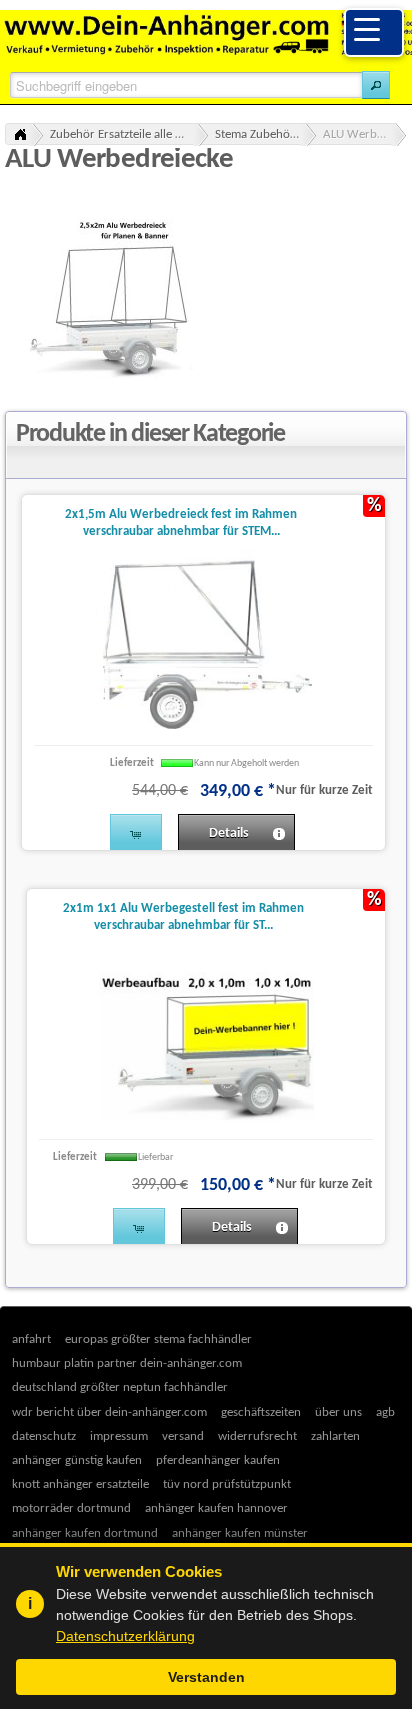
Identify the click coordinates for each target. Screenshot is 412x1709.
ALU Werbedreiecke (365, 134)
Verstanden (206, 1677)
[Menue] (374, 32)
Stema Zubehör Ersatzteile (266, 134)
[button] (376, 85)
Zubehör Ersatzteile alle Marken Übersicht (129, 134)
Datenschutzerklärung (125, 1636)
